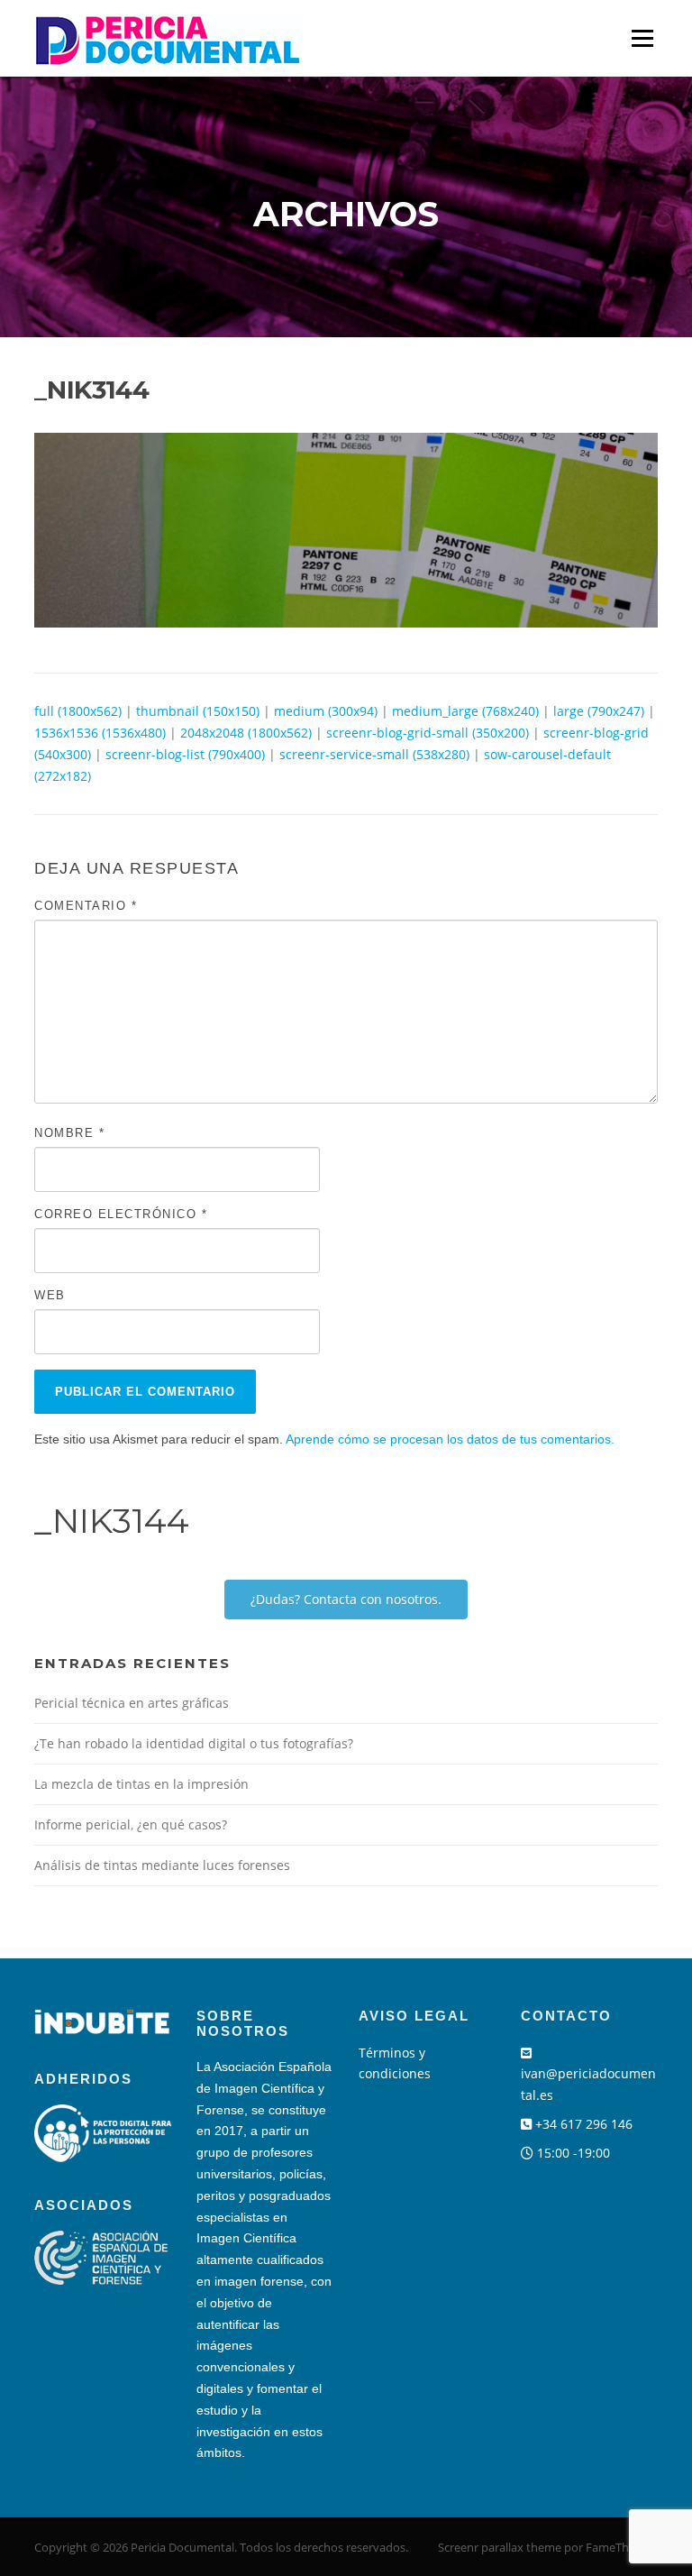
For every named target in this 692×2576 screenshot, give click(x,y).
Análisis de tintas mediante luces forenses (162, 1865)
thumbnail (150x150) (198, 711)
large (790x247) (599, 711)
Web (50, 1295)
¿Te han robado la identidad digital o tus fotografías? (194, 1743)
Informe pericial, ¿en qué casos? (131, 1824)
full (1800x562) (78, 711)
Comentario (86, 906)
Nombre (69, 1133)
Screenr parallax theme (500, 2547)
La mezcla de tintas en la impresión (141, 1784)
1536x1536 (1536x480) (100, 733)
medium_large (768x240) (465, 711)
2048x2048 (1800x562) (246, 733)
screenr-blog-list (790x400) (185, 754)
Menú (642, 38)
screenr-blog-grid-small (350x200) (428, 733)
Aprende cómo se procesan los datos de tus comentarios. (450, 1439)
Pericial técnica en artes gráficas (132, 1703)
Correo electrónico (121, 1214)
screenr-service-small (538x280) (374, 754)
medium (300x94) (326, 711)
